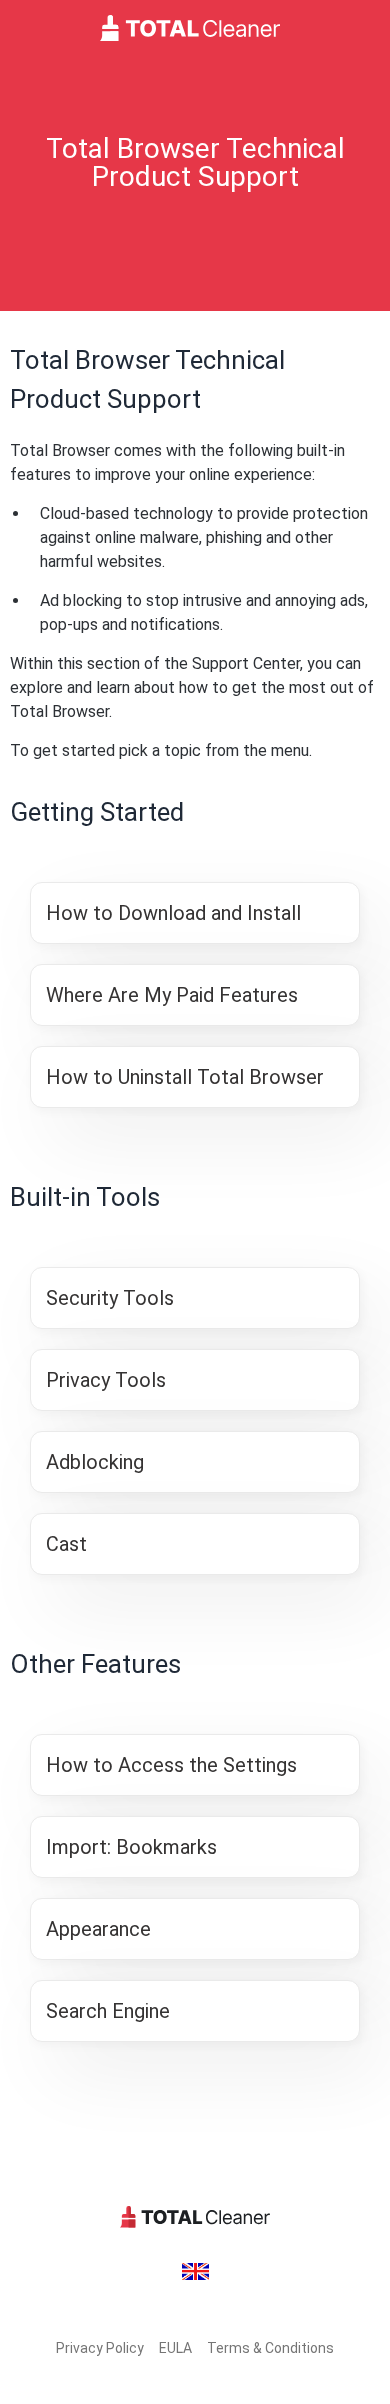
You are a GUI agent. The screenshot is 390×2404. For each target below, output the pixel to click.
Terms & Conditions (270, 2348)
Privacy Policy (100, 2348)
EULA (175, 2348)
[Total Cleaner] (195, 28)
